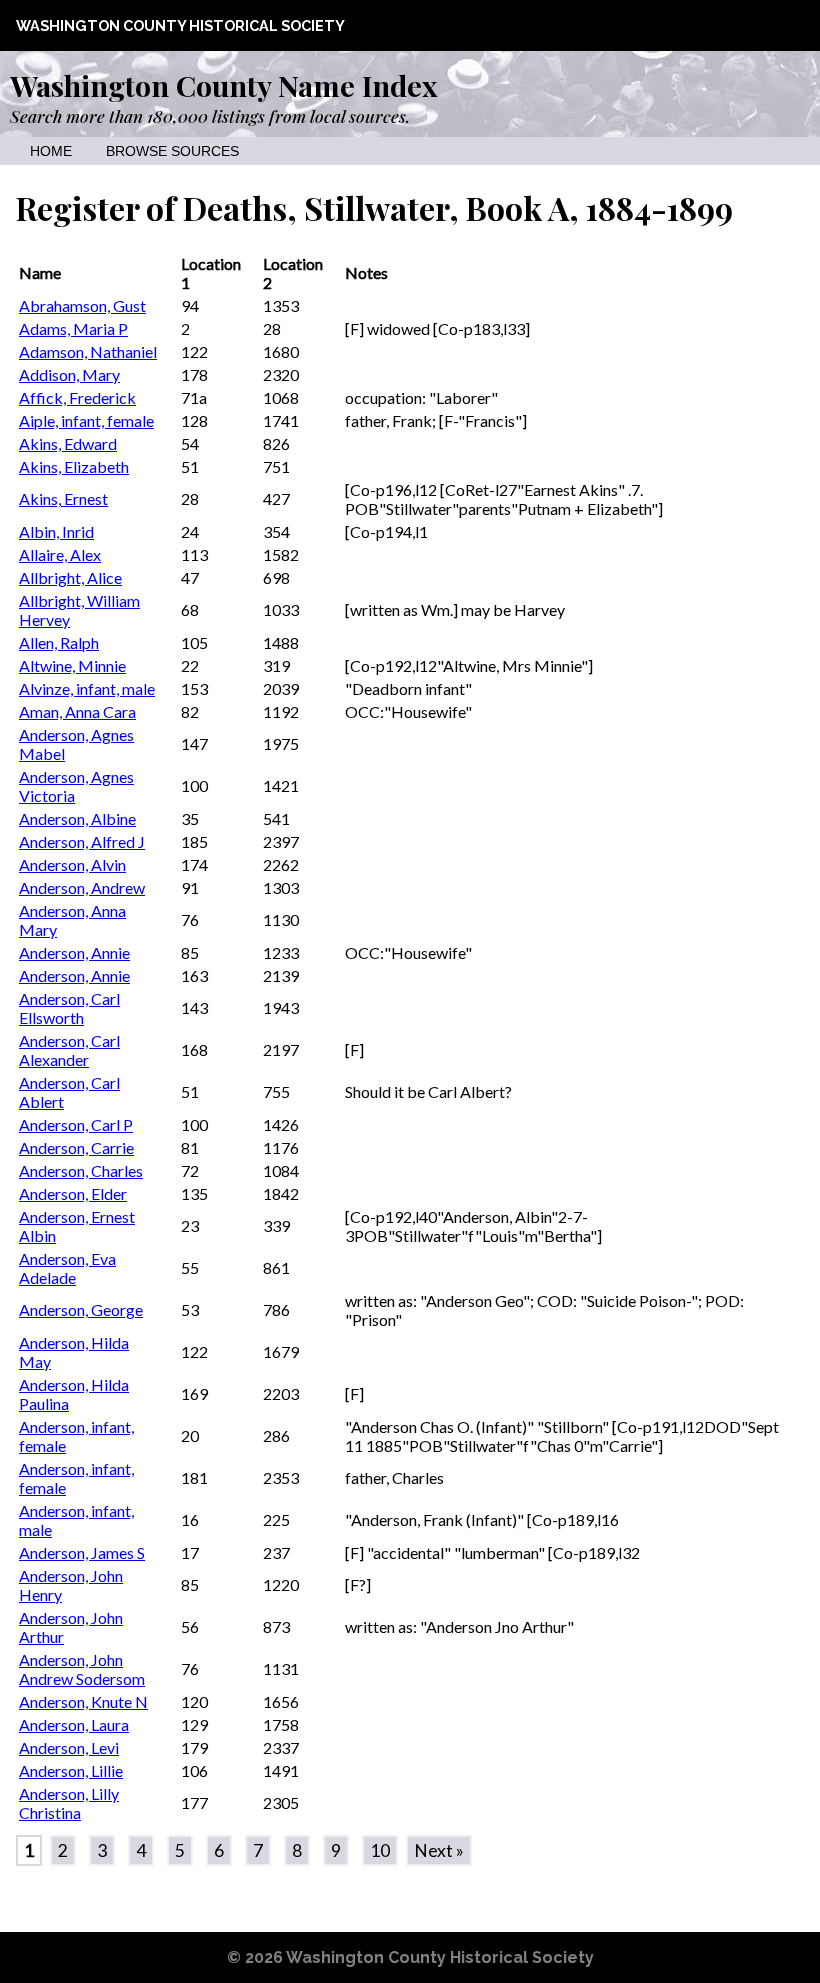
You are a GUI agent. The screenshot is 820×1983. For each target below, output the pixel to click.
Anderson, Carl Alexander (69, 1050)
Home (51, 151)
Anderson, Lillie (71, 1770)
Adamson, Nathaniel (88, 351)
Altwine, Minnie (72, 665)
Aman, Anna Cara (77, 711)
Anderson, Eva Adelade (67, 1268)
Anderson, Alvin (72, 864)
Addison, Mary (69, 374)
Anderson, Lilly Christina (69, 1803)
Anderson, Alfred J (82, 841)
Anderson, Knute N (83, 1701)
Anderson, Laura (74, 1724)
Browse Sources (172, 151)
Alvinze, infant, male (87, 688)
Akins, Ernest (63, 498)
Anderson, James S (82, 1552)
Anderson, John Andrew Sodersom (82, 1669)
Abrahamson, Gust (82, 305)
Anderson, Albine (77, 818)
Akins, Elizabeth (74, 466)
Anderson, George (81, 1309)
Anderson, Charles (81, 1170)
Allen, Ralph (59, 642)
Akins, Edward (68, 443)
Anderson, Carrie (76, 1147)
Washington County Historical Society (180, 25)
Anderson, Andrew (82, 887)
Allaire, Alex (60, 554)
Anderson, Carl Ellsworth (69, 1008)
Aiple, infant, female (86, 420)
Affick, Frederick (77, 397)
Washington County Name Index (223, 85)
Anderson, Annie (74, 952)
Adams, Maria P (73, 328)
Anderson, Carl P (76, 1124)
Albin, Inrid (56, 531)
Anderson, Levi (69, 1747)
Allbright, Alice (70, 577)
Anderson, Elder (73, 1193)
